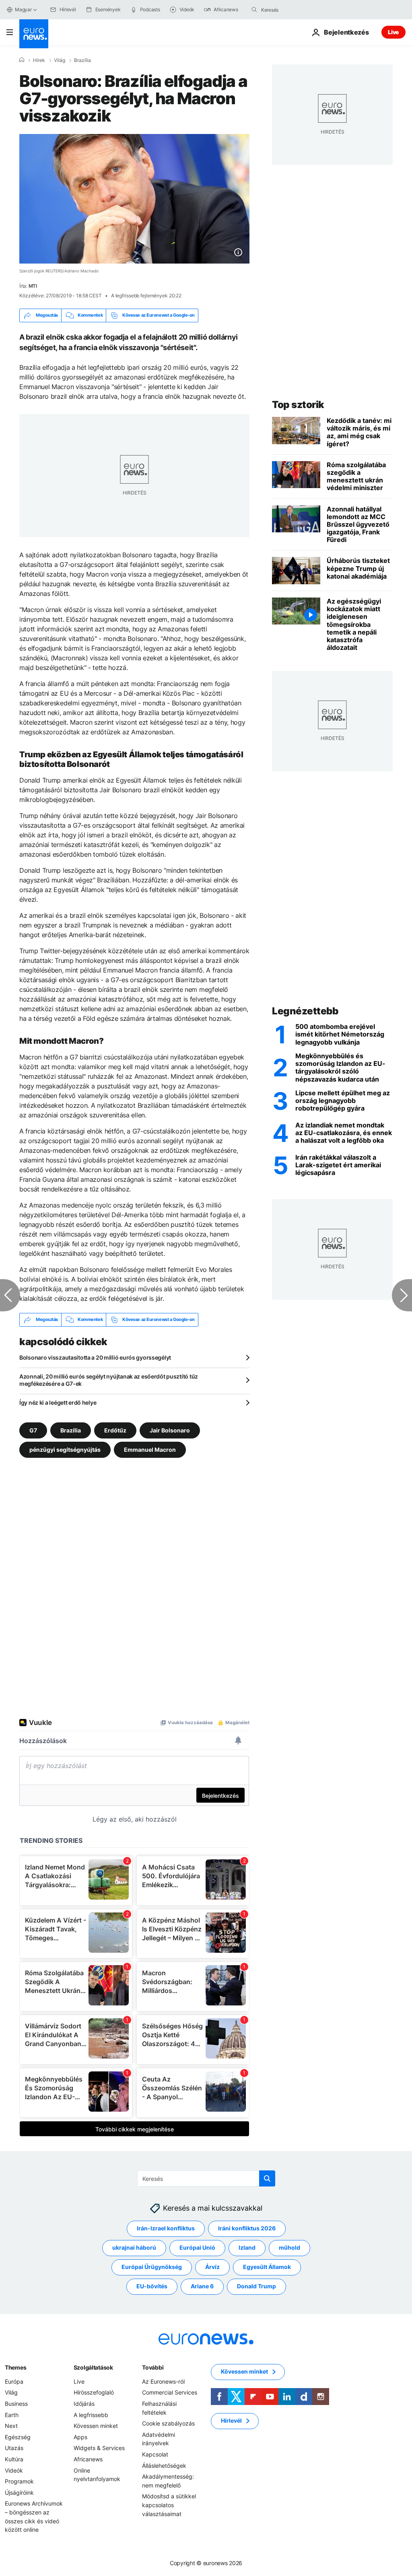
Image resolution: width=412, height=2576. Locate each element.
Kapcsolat (155, 2454)
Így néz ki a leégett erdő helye (58, 1402)
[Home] (22, 60)
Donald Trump (256, 2286)
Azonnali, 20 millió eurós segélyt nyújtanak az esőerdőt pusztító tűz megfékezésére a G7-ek (109, 1380)
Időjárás (84, 2404)
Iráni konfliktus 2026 (247, 2228)
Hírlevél (231, 2420)
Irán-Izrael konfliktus (166, 2228)
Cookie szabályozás (168, 2423)
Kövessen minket (96, 2426)
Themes (15, 2367)
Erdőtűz (115, 1430)
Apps (80, 2437)
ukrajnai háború (134, 2247)
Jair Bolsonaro (170, 1430)
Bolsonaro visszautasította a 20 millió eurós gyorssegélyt (95, 1357)
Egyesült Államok (267, 2267)
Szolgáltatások (93, 2367)
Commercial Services (170, 2392)
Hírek (39, 60)
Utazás (14, 2448)
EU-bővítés (152, 2286)
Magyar (23, 9)
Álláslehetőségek (164, 2465)
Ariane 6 (202, 2286)
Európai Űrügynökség (152, 2267)
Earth (12, 2414)
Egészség (18, 2437)
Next (11, 2426)
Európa (14, 2381)
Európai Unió (197, 2247)
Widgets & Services (99, 2448)
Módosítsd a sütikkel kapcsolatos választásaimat (169, 2505)
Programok (19, 2481)
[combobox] (295, 10)
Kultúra (14, 2459)
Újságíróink (19, 2492)
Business (16, 2404)
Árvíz (212, 2267)
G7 (33, 1430)
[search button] (254, 10)
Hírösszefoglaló (94, 2392)
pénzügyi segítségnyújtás (65, 1449)
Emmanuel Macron (150, 1449)
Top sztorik (298, 405)
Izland (247, 2247)
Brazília (82, 60)
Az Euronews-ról (163, 2381)
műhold (289, 2247)
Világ (60, 60)
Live (393, 32)
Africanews (88, 2459)
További (153, 2367)
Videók (14, 2470)
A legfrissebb (91, 2414)
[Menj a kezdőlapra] (34, 34)
